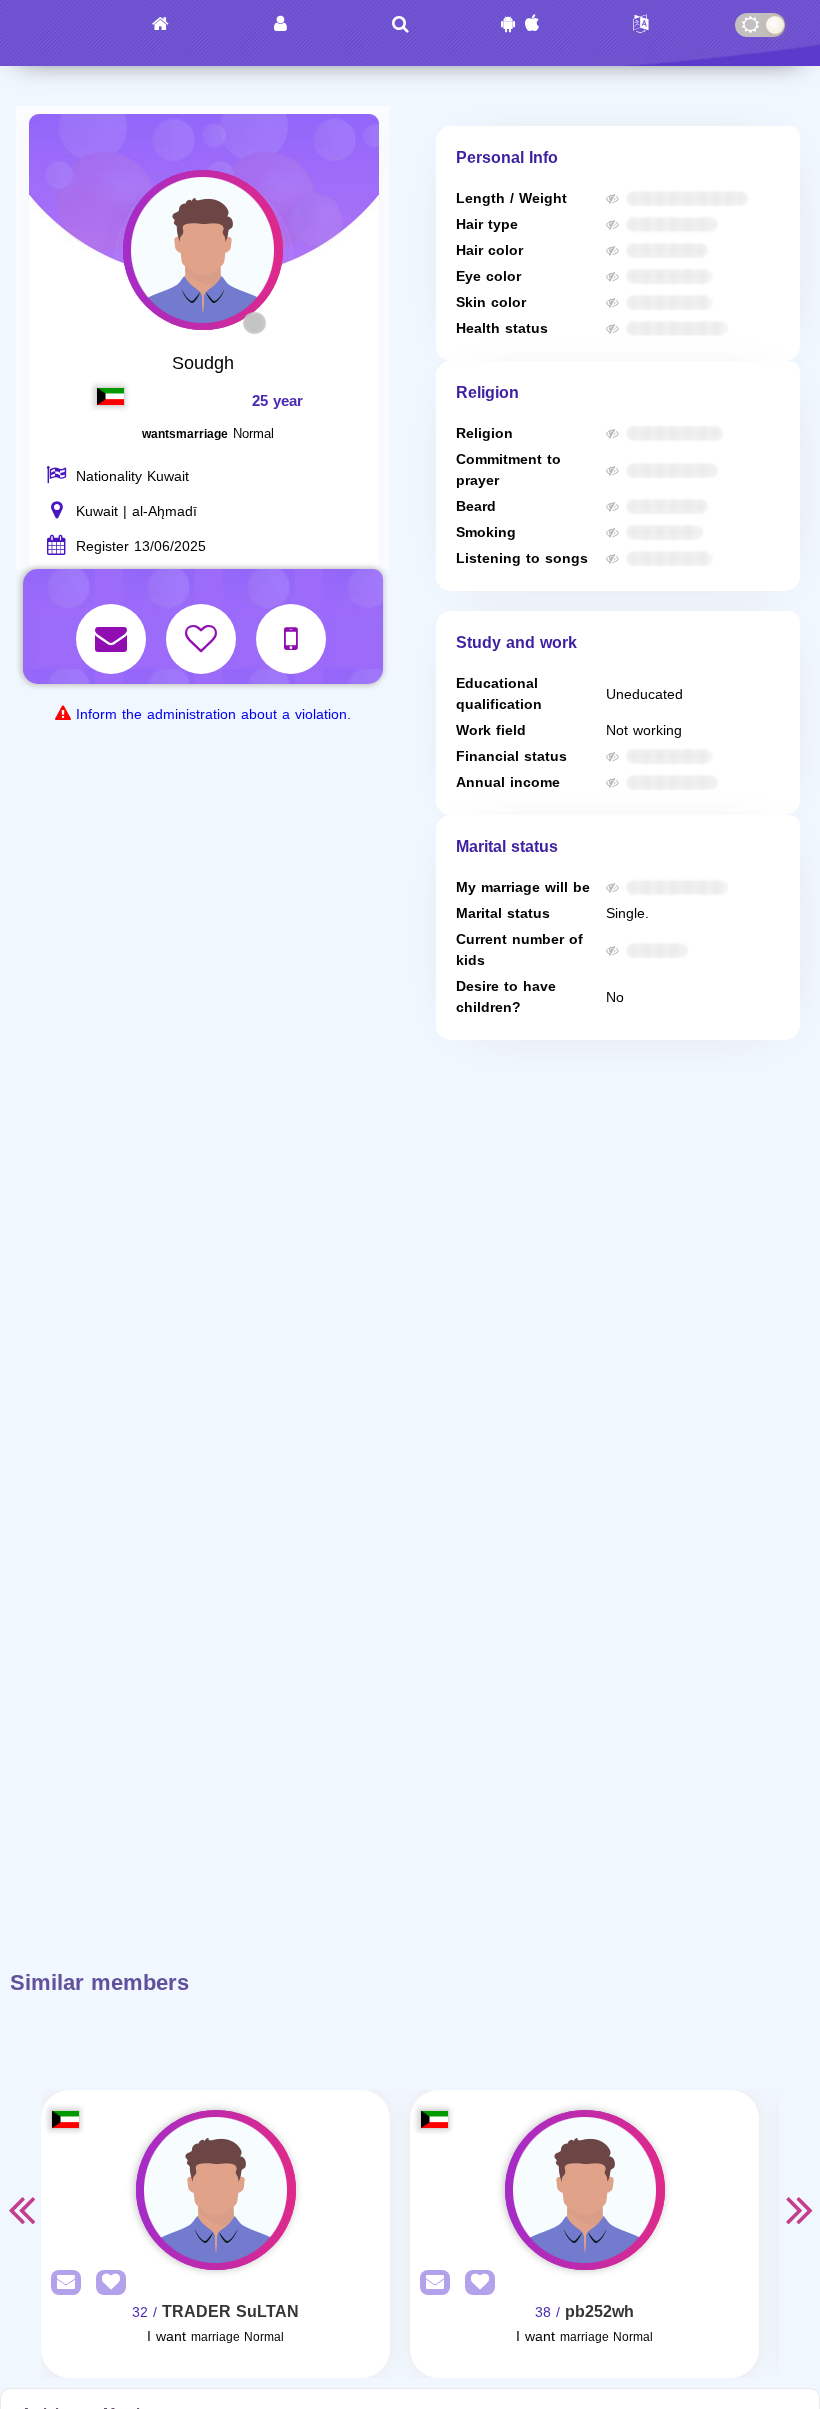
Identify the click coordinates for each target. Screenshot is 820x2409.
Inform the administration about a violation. (213, 714)
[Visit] (215, 2190)
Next (799, 2209)
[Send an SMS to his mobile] (293, 625)
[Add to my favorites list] (203, 625)
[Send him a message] (113, 625)
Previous (21, 2209)
